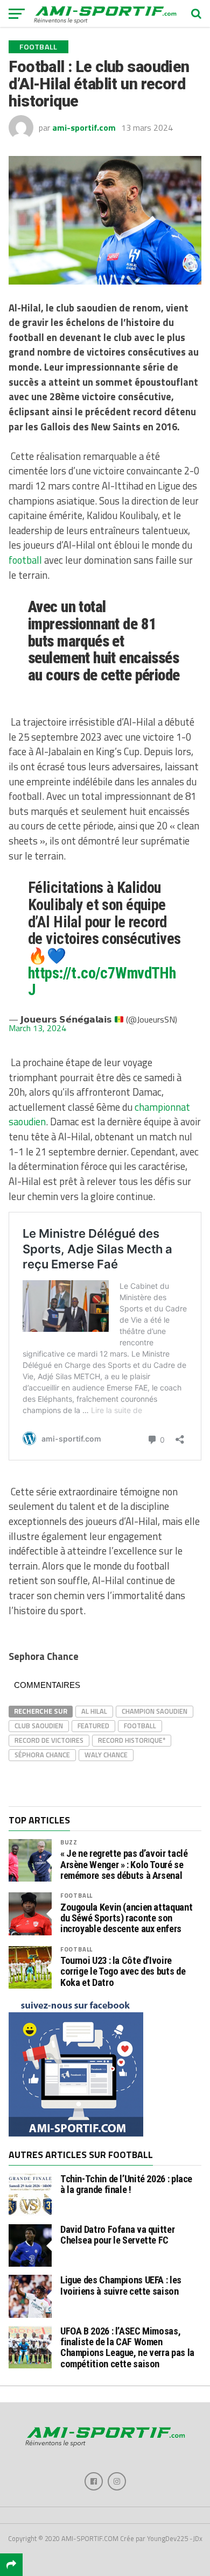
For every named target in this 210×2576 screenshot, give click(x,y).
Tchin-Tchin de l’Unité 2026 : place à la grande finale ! (126, 2184)
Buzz (69, 1842)
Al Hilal (94, 1711)
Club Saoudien (39, 1726)
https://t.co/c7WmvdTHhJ (102, 982)
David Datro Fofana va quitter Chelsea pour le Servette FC (117, 2235)
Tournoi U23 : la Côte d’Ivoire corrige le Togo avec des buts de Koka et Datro (123, 1971)
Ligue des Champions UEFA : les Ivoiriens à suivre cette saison (121, 2285)
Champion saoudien (155, 1711)
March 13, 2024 (37, 1028)
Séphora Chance (42, 1755)
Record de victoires (49, 1740)
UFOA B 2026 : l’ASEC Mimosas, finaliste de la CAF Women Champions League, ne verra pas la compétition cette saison (127, 2347)
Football (140, 1726)
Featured (93, 1726)
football (25, 560)
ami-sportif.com (84, 127)
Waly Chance (106, 1755)
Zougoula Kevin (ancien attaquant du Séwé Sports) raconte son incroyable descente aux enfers (126, 1918)
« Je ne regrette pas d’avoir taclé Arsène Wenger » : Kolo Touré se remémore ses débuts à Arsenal (124, 1864)
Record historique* (132, 1740)
